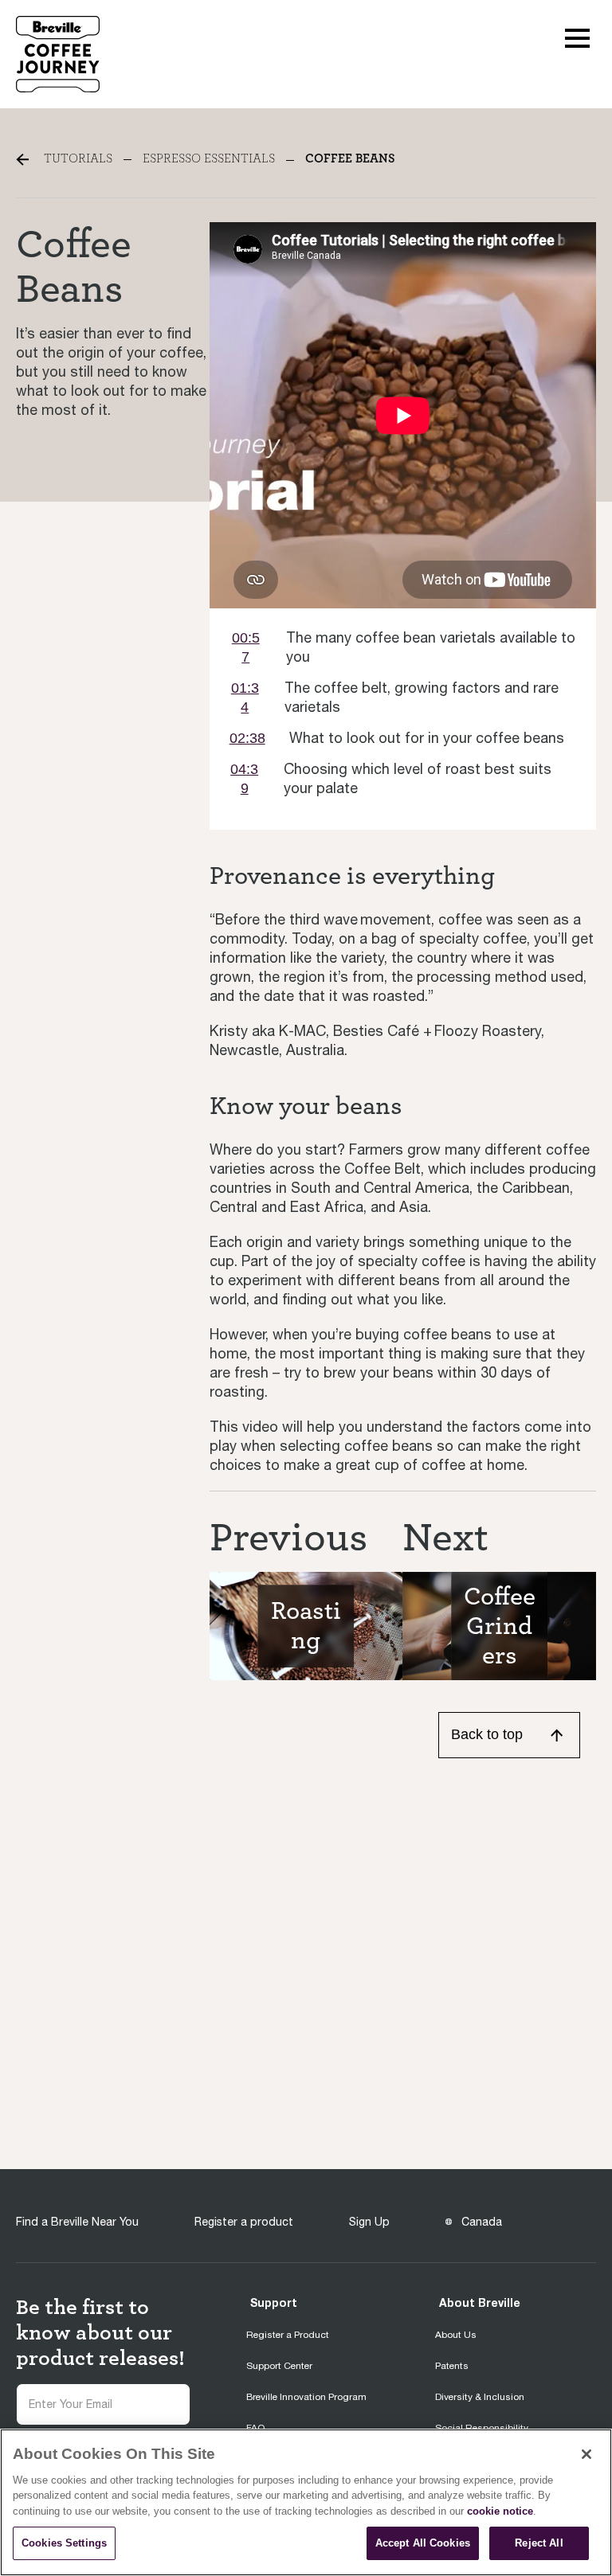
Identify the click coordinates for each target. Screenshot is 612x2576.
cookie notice (500, 2511)
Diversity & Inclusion (480, 2397)
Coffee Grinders (500, 1626)
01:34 (245, 698)
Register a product (244, 2222)
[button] (577, 37)
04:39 (244, 779)
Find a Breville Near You (77, 2222)
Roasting (306, 1626)
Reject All (539, 2543)
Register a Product (288, 2335)
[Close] (586, 2454)
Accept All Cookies (423, 2543)
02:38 (247, 738)
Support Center (279, 2366)
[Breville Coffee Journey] (58, 53)
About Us (456, 2335)
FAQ (255, 2428)
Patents (452, 2366)
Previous (288, 1538)
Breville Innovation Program (306, 2397)
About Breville (480, 2302)
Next (445, 1538)
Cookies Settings (64, 2543)
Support (274, 2302)
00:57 (246, 647)
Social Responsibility (482, 2428)
